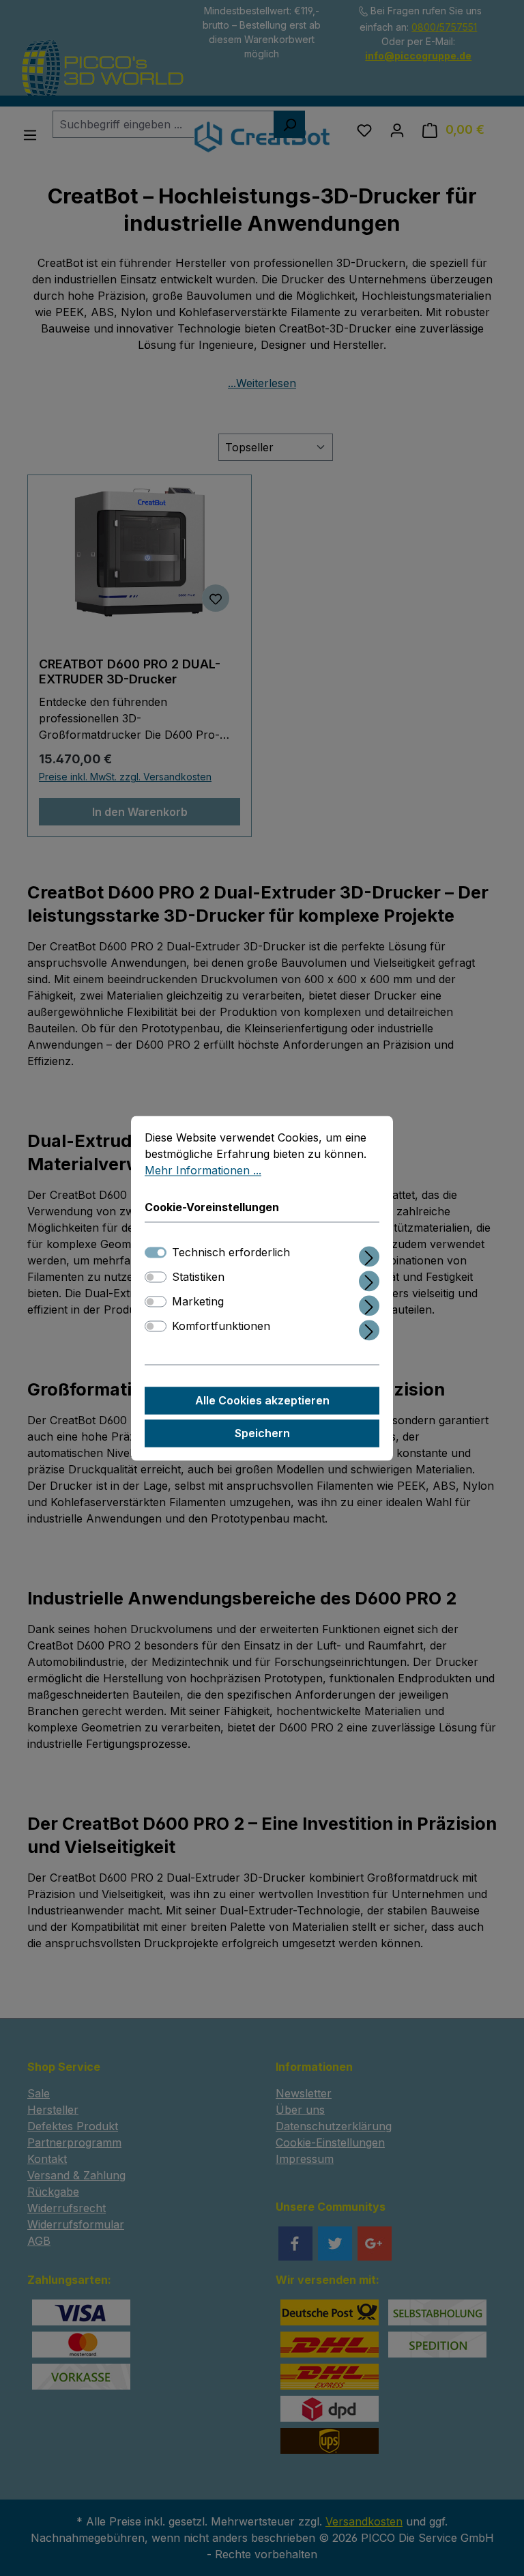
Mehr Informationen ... (203, 1170)
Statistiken (198, 1277)
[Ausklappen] (369, 1254)
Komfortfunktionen (221, 1326)
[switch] (156, 1277)
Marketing (198, 1301)
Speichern (262, 1433)
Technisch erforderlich (231, 1252)
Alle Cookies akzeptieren (262, 1400)
